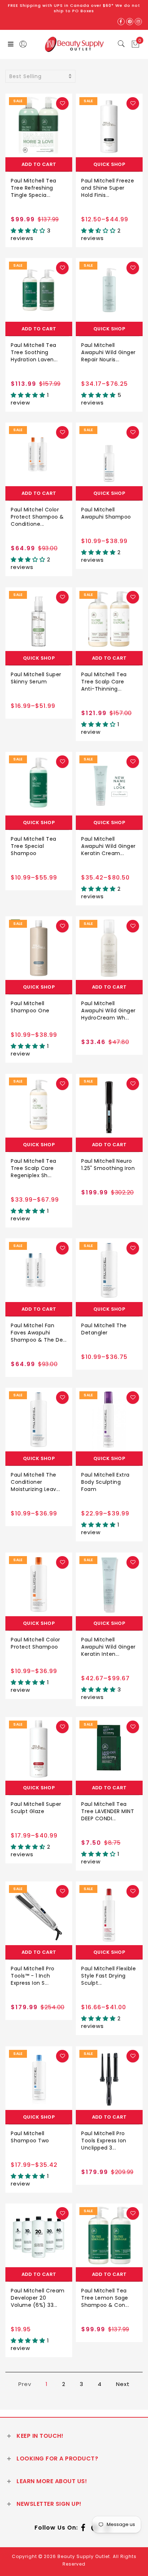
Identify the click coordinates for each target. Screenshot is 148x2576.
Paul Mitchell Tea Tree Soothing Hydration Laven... (34, 352)
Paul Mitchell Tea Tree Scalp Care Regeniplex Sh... (34, 1168)
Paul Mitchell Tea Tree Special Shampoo (34, 846)
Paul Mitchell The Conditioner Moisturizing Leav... (35, 1482)
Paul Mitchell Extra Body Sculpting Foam (105, 1482)
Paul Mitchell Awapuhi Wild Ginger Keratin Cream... (108, 846)
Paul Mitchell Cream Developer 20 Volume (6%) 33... (38, 2298)
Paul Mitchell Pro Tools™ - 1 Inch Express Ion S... (33, 1976)
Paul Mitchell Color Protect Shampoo (36, 1643)
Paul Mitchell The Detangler (104, 1329)
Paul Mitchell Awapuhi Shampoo (106, 513)
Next (123, 2384)
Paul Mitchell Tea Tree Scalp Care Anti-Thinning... (104, 682)
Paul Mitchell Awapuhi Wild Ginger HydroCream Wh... (108, 1011)
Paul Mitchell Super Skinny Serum (36, 678)
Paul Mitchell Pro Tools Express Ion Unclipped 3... (104, 2141)
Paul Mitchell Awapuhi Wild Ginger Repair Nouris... (108, 352)
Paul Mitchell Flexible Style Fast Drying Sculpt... (108, 1976)
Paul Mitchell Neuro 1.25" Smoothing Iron (108, 1165)
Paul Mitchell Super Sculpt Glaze (36, 1808)
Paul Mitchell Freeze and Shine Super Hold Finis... (108, 188)
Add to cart (39, 164)
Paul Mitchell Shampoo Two (30, 2137)
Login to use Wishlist (62, 103)
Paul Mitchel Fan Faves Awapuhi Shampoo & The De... (39, 1333)
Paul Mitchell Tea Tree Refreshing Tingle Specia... (34, 188)
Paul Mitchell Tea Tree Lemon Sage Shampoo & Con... (105, 2298)
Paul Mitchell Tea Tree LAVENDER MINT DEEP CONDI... (108, 1811)
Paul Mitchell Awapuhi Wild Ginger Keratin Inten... (108, 1647)
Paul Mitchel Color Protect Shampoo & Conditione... (37, 517)
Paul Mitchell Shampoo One (30, 1007)
